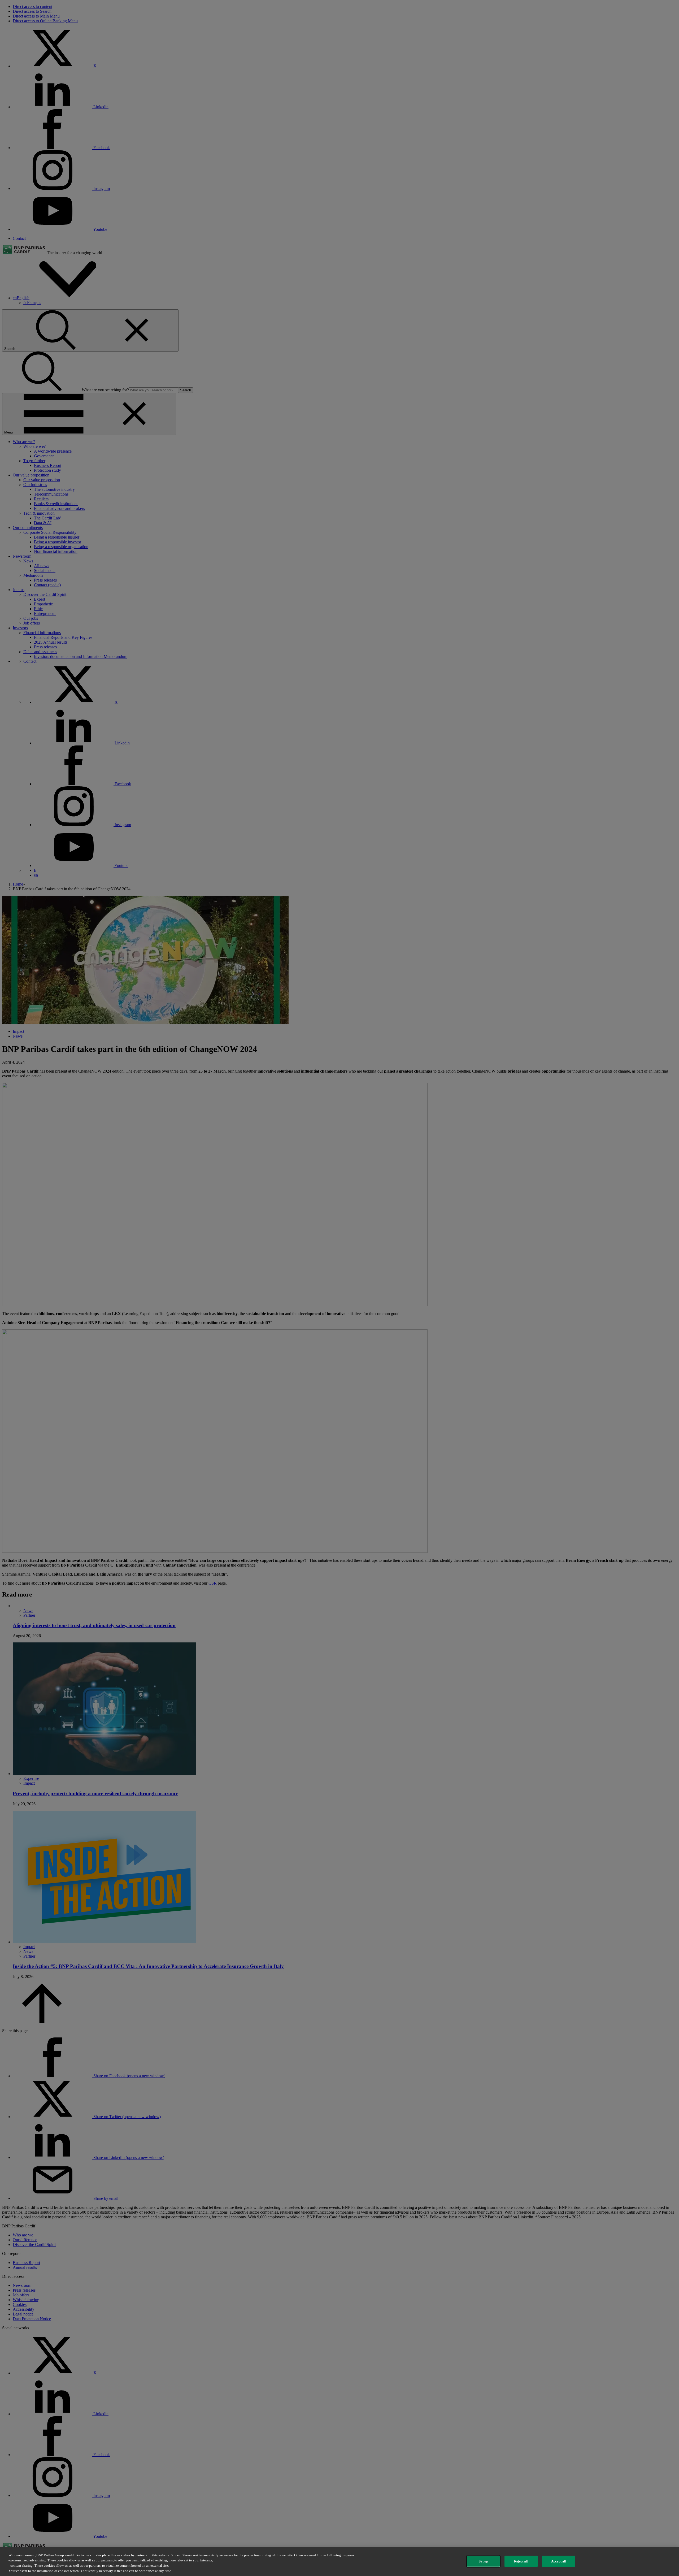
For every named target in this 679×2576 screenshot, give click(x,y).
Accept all (559, 2561)
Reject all (521, 2561)
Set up (483, 2561)
